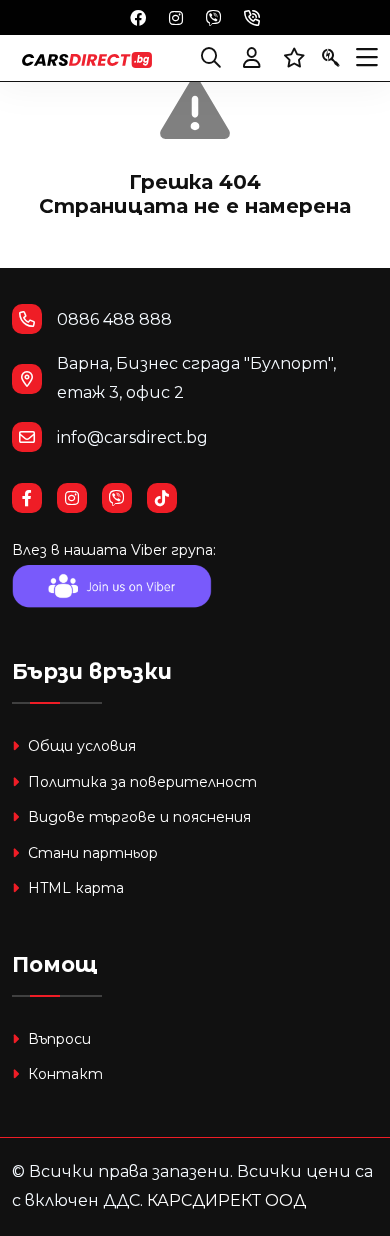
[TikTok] (169, 498)
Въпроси (57, 1039)
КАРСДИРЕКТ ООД (226, 1200)
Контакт (63, 1074)
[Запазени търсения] (331, 58)
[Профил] (252, 58)
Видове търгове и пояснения (137, 817)
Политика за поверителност (140, 782)
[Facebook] (138, 17)
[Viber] (214, 17)
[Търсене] (211, 58)
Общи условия (80, 746)
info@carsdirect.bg (132, 437)
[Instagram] (176, 17)
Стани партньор (91, 853)
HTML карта (74, 888)
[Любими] (294, 58)
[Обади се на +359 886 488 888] (252, 17)
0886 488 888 (114, 319)
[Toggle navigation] (367, 58)
